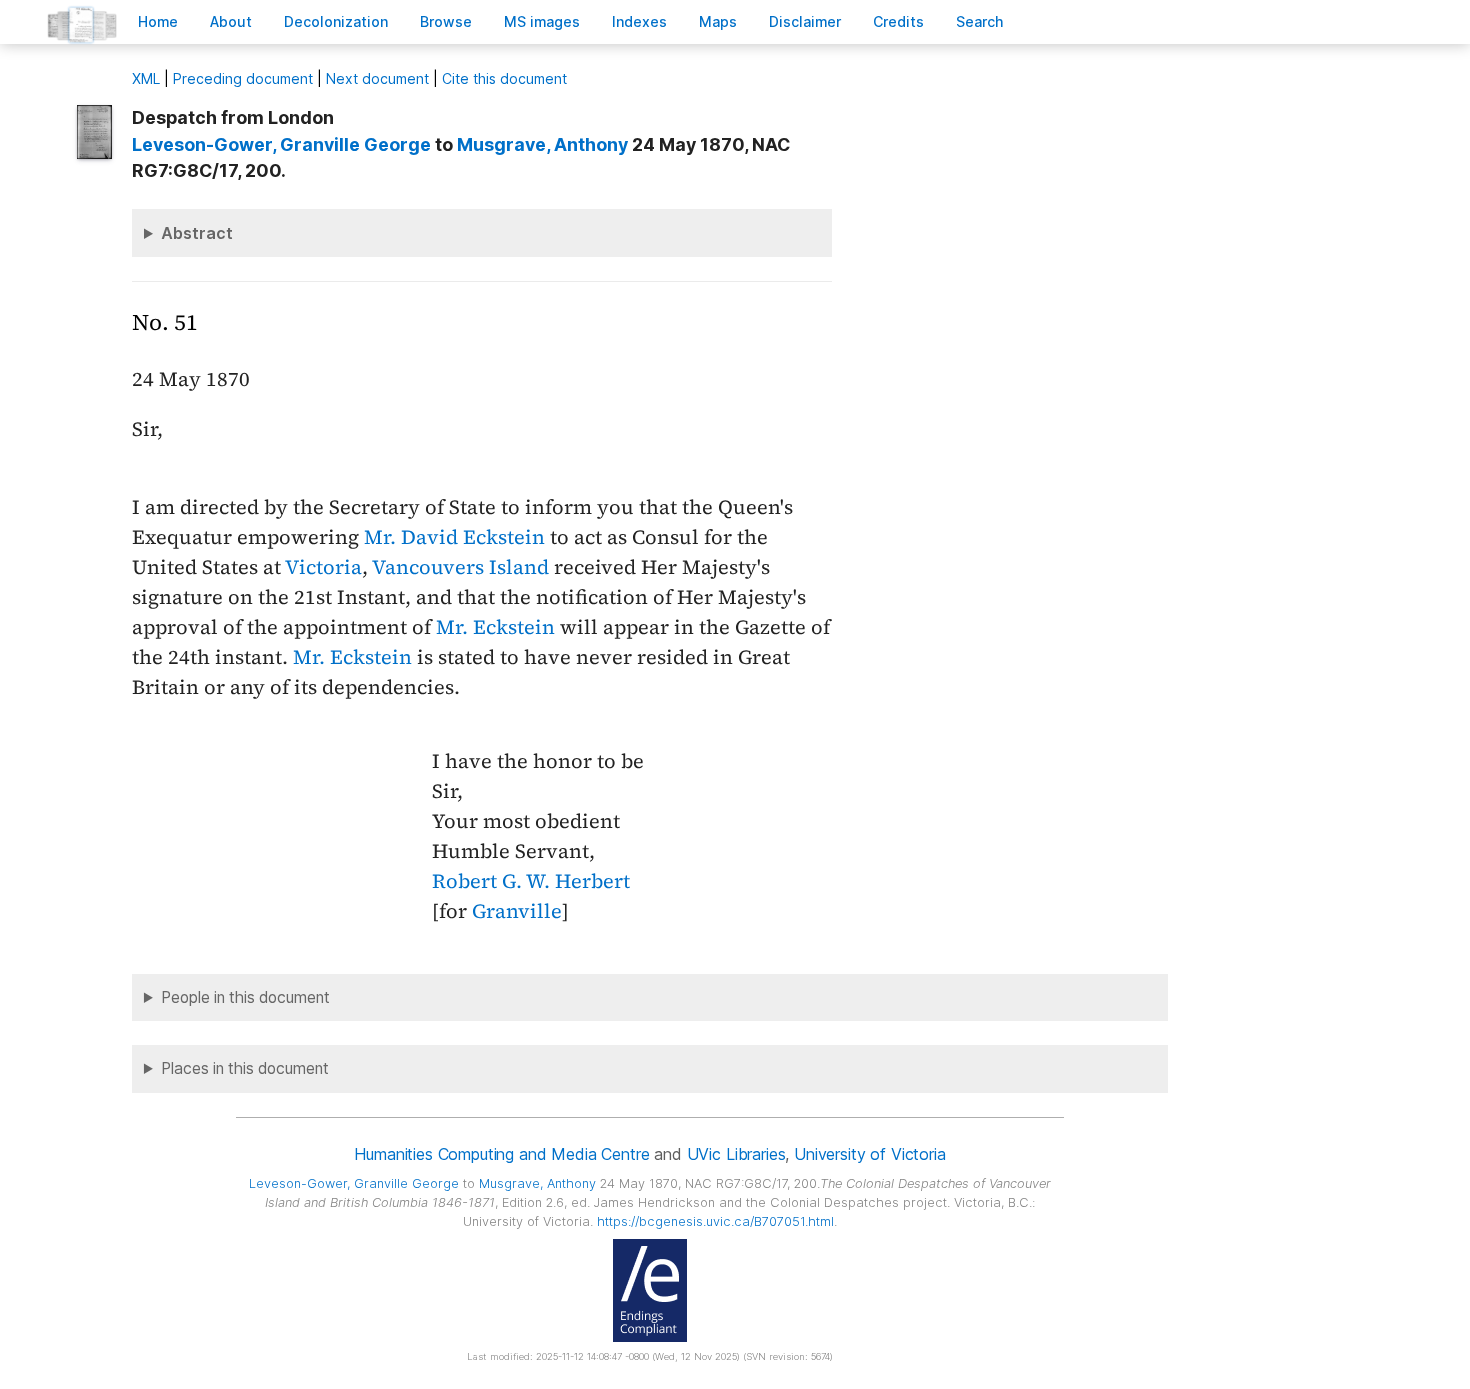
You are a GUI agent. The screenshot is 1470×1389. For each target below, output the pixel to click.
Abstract (197, 233)
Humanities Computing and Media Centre (501, 1154)
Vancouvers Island (460, 567)
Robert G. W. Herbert (531, 881)
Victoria (323, 567)
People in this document (245, 997)
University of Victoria (869, 1154)
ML (146, 78)
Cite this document (504, 78)
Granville (517, 911)
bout (231, 21)
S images (542, 21)
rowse (446, 21)
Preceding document (243, 78)
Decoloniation (336, 21)
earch (980, 21)
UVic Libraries (736, 1154)
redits (898, 21)
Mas (718, 21)
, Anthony (542, 144)
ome (158, 21)
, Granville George (281, 144)
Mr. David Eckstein (454, 537)
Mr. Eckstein (495, 627)
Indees (639, 21)
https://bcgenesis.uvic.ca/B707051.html (715, 1221)
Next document (377, 78)
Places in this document (245, 1068)
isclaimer (805, 21)
